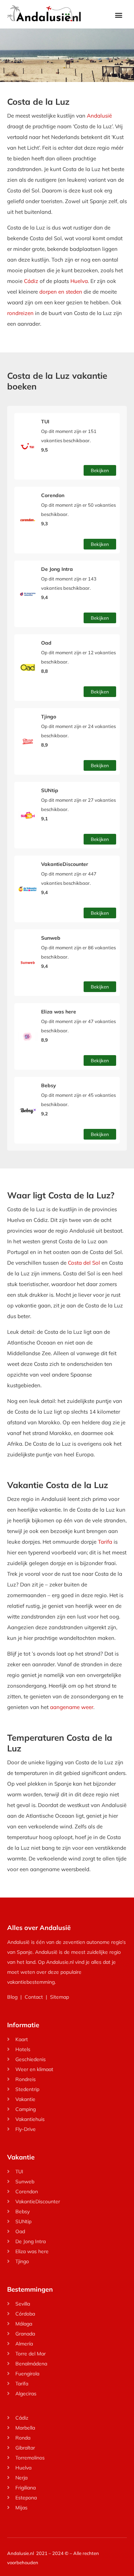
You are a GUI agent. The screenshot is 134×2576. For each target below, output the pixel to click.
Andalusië (99, 116)
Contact (34, 1997)
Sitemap (59, 1997)
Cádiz (31, 281)
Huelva (79, 281)
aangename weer (72, 1707)
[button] (118, 15)
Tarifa (105, 1542)
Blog (12, 1997)
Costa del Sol (84, 1263)
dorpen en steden (61, 292)
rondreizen (20, 313)
